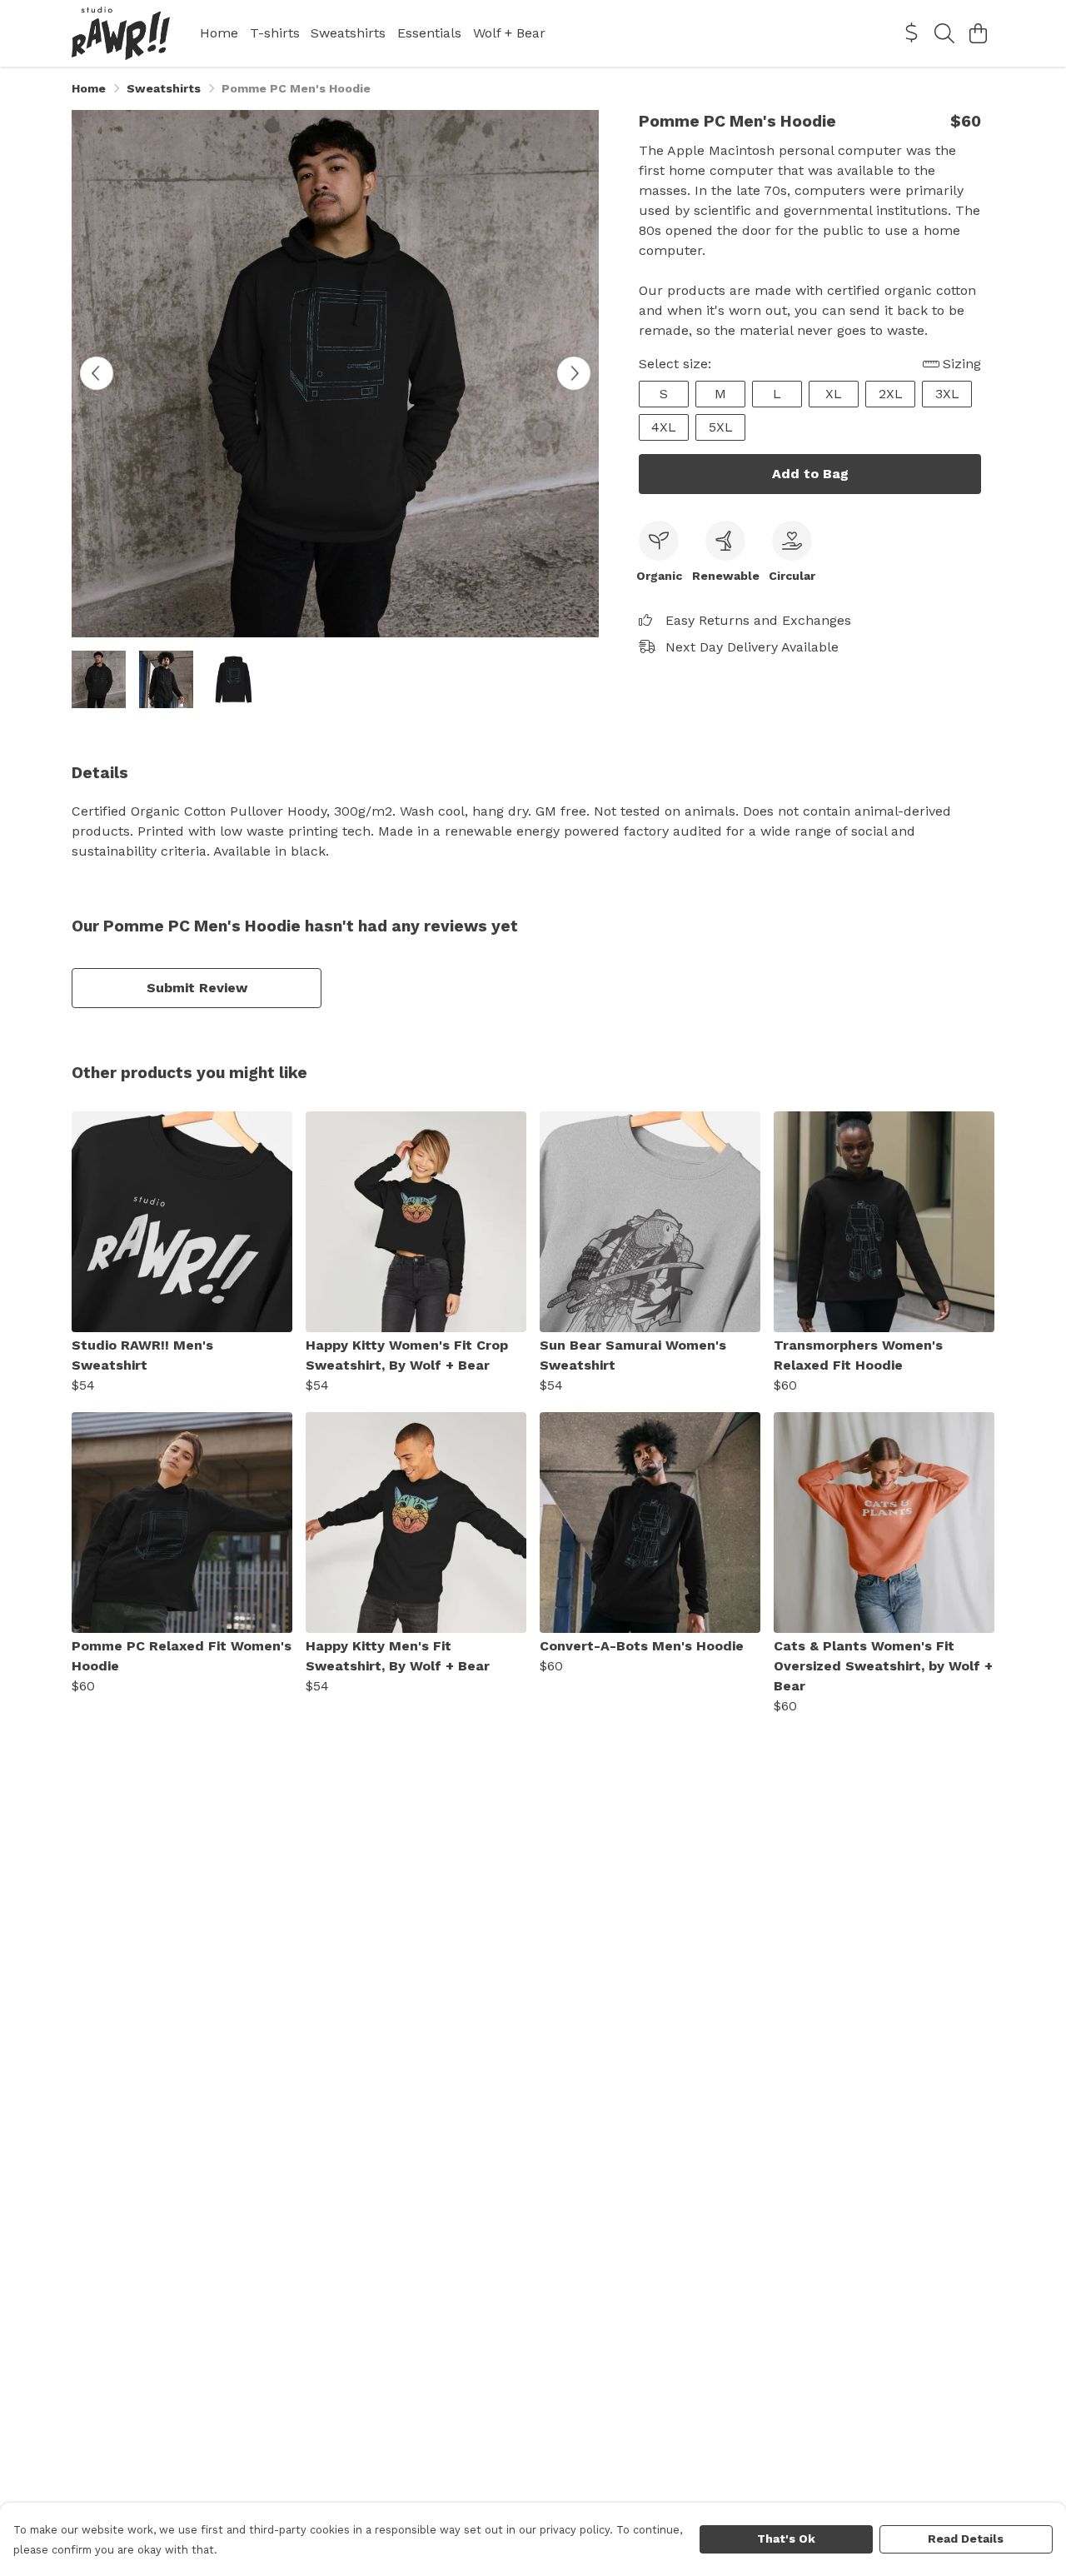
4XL (664, 427)
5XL (721, 427)
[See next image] (574, 373)
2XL (891, 394)
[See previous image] (97, 373)
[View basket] (978, 33)
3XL (947, 394)
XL (834, 394)
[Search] (944, 33)
